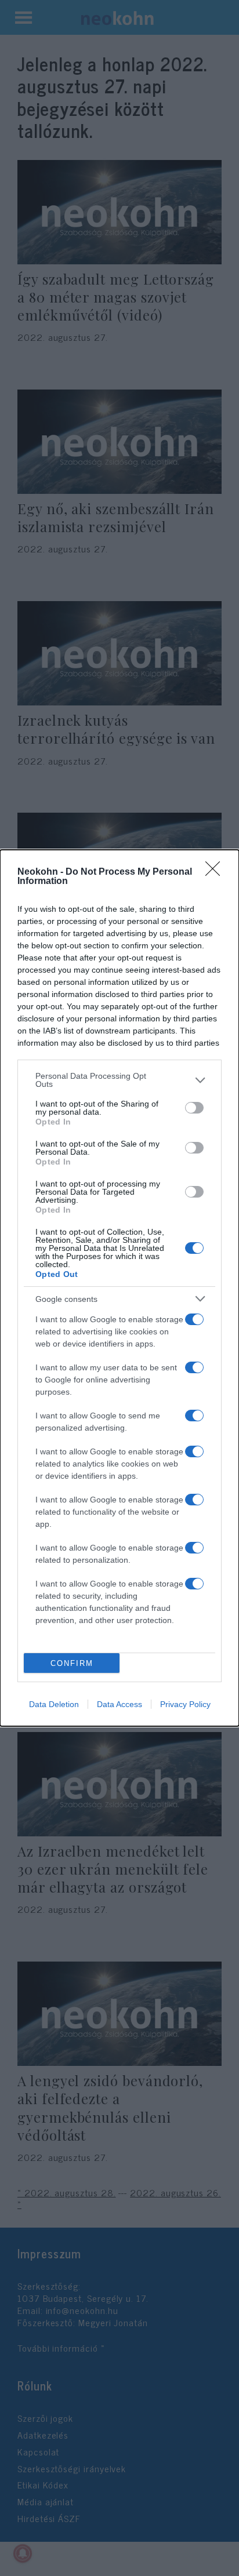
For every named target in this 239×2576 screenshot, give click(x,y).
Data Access (119, 1704)
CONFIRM (72, 1663)
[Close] (216, 872)
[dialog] (119, 1288)
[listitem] (119, 1080)
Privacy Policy (185, 1704)
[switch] (194, 1108)
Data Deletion (54, 1704)
